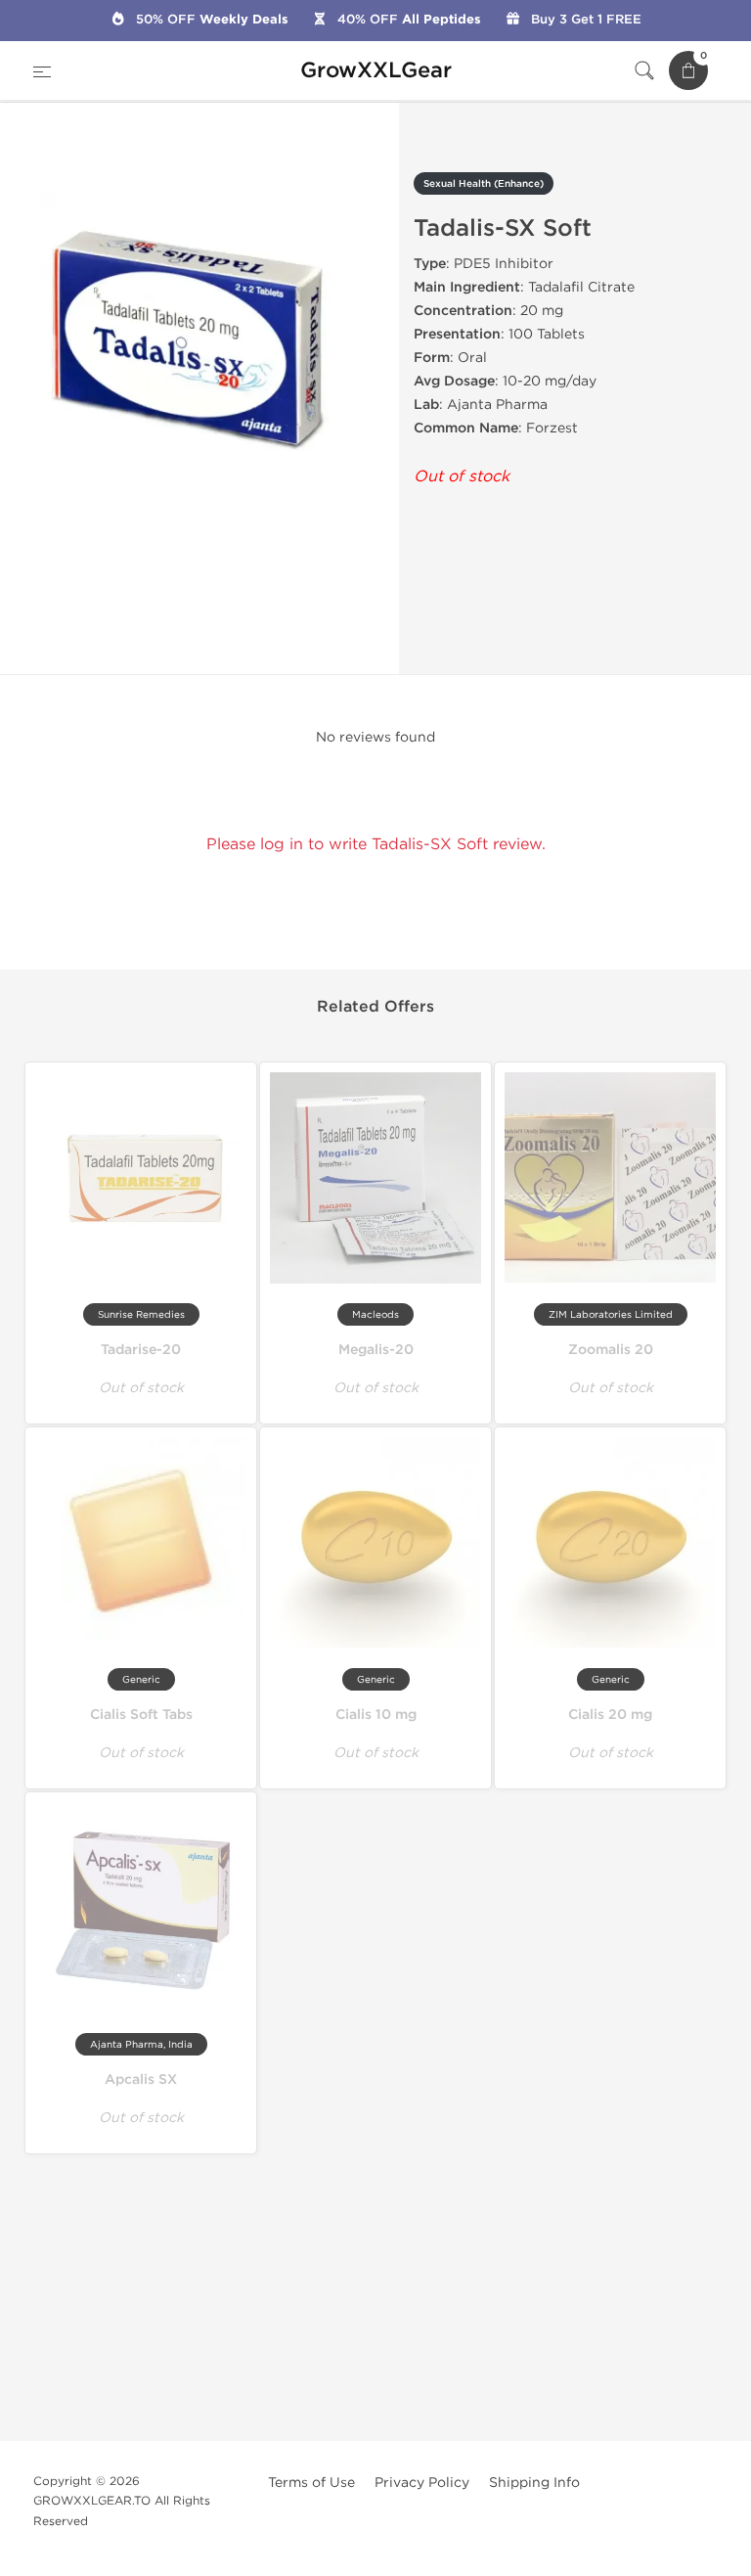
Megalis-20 (376, 1350)
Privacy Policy (422, 2483)
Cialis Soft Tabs (141, 1715)
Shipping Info (534, 2483)
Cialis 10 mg (376, 1715)
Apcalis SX (141, 2079)
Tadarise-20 (141, 1350)
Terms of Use (311, 2483)
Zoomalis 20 (611, 1350)
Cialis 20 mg (610, 1715)
